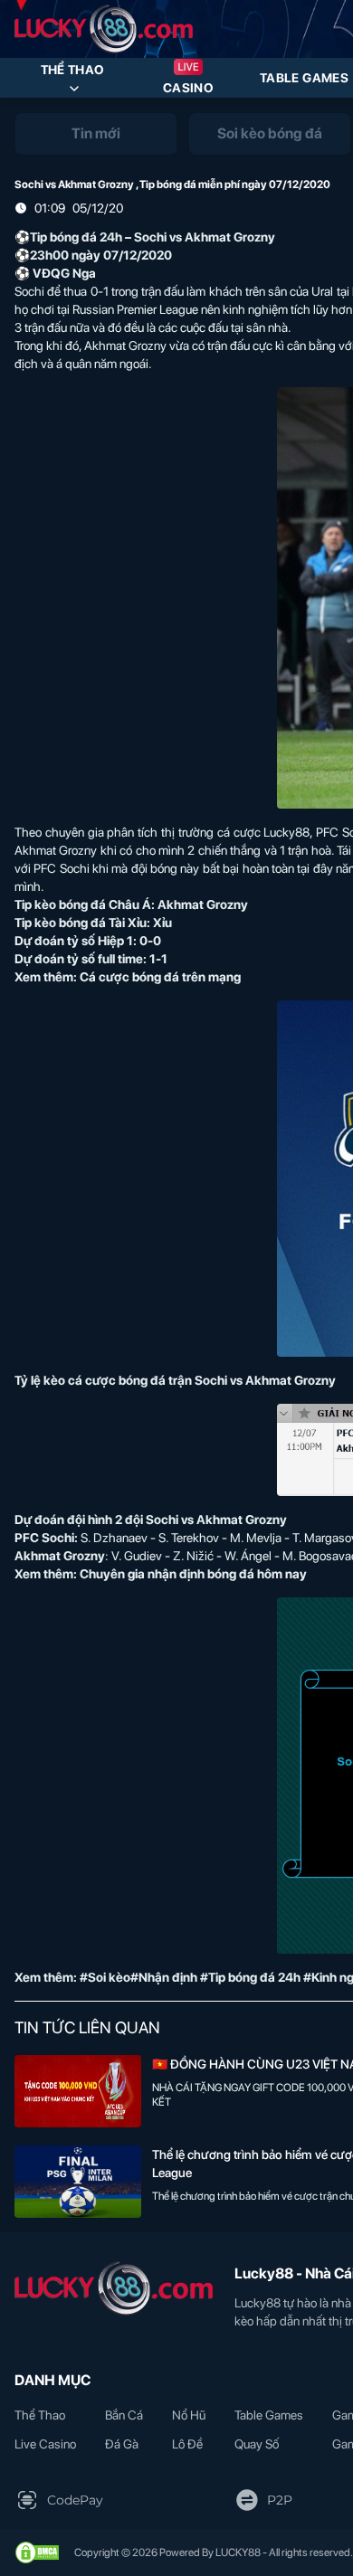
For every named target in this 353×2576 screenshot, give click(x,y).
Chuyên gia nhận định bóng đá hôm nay (193, 1574)
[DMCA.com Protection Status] (37, 2552)
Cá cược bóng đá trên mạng (160, 977)
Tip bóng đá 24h (76, 237)
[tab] (96, 134)
